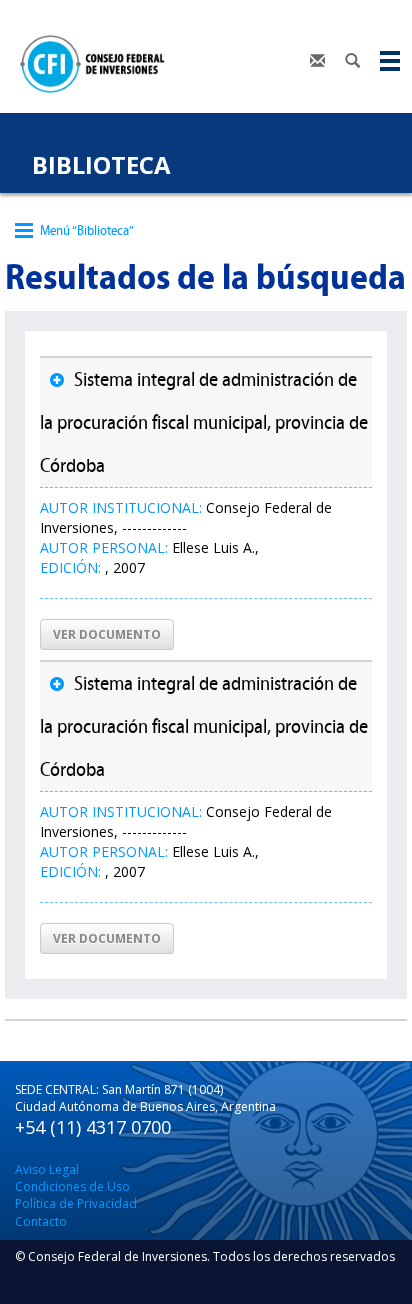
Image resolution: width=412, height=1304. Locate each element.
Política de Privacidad (76, 1203)
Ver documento (107, 634)
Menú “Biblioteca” (87, 230)
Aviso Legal (47, 1169)
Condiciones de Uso (72, 1186)
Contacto (41, 1221)
